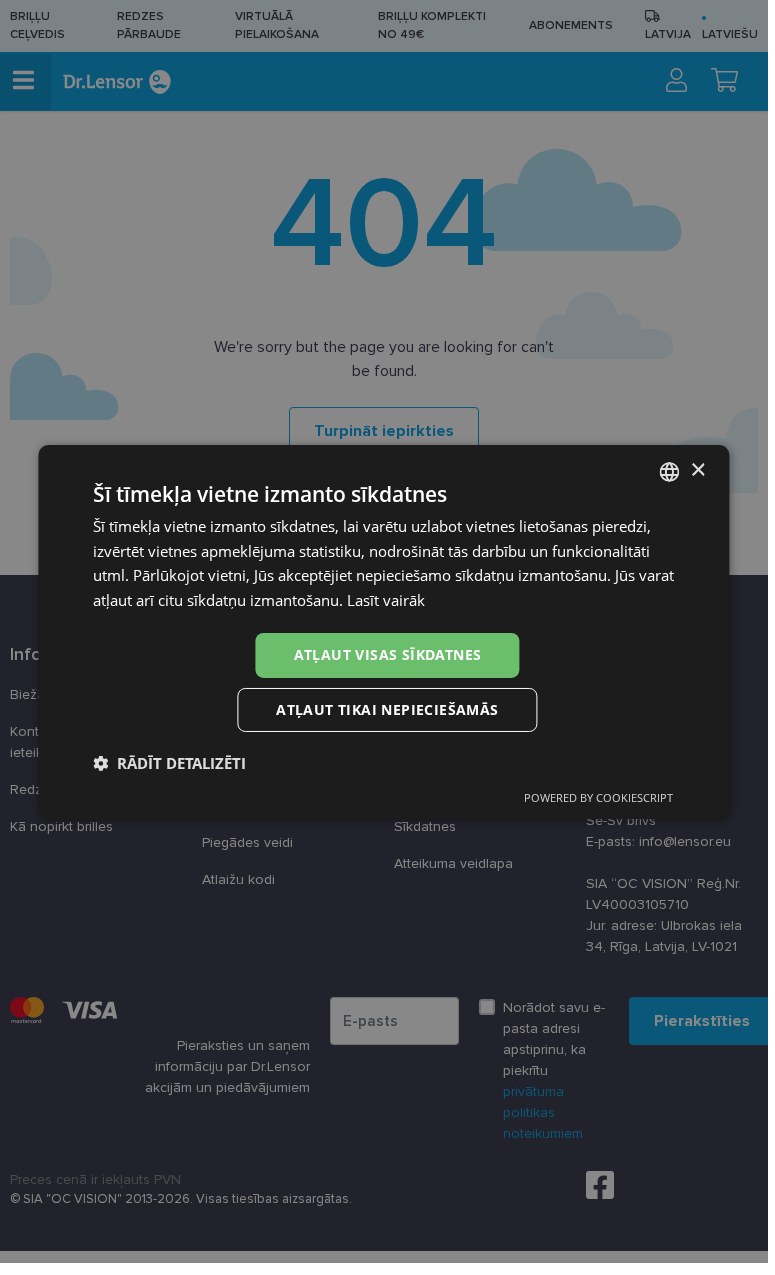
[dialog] (383, 631)
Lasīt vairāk (386, 600)
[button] (169, 763)
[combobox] (670, 471)
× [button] (697, 470)
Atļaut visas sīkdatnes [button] (388, 654)
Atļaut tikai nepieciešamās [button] (387, 709)
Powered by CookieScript (598, 797)
